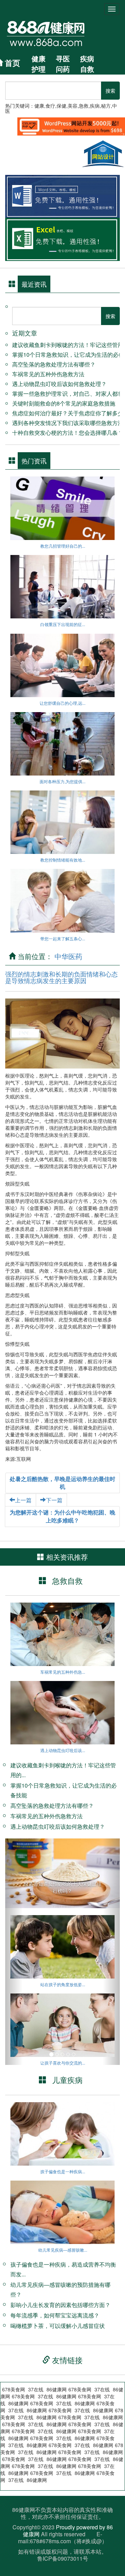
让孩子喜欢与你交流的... (63, 2063)
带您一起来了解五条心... (63, 938)
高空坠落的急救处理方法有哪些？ (54, 364)
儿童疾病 (67, 2080)
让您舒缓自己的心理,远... (62, 703)
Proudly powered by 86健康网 (68, 2531)
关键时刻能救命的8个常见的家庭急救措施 (64, 403)
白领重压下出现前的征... (63, 624)
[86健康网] (53, 33)
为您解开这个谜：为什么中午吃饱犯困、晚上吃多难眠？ (62, 1516)
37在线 (36, 2389)
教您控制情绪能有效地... (63, 860)
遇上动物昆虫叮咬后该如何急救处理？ (59, 384)
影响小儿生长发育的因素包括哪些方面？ (60, 2305)
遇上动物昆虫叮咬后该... (63, 1750)
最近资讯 (34, 284)
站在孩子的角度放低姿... (63, 1984)
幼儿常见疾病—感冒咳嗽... (63, 2250)
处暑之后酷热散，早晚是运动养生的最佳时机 (62, 1483)
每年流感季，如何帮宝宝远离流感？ (55, 2315)
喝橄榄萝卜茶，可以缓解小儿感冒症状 (58, 2326)
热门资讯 (34, 461)
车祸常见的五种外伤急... (63, 1672)
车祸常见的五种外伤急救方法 (48, 374)
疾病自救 (87, 64)
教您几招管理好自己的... (63, 546)
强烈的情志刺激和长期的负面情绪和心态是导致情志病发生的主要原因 (61, 977)
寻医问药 (63, 64)
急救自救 (67, 1580)
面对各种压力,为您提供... (62, 781)
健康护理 (39, 64)
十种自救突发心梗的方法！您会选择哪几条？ (68, 433)
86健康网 (85, 2473)
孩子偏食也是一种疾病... (63, 2171)
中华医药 (68, 956)
